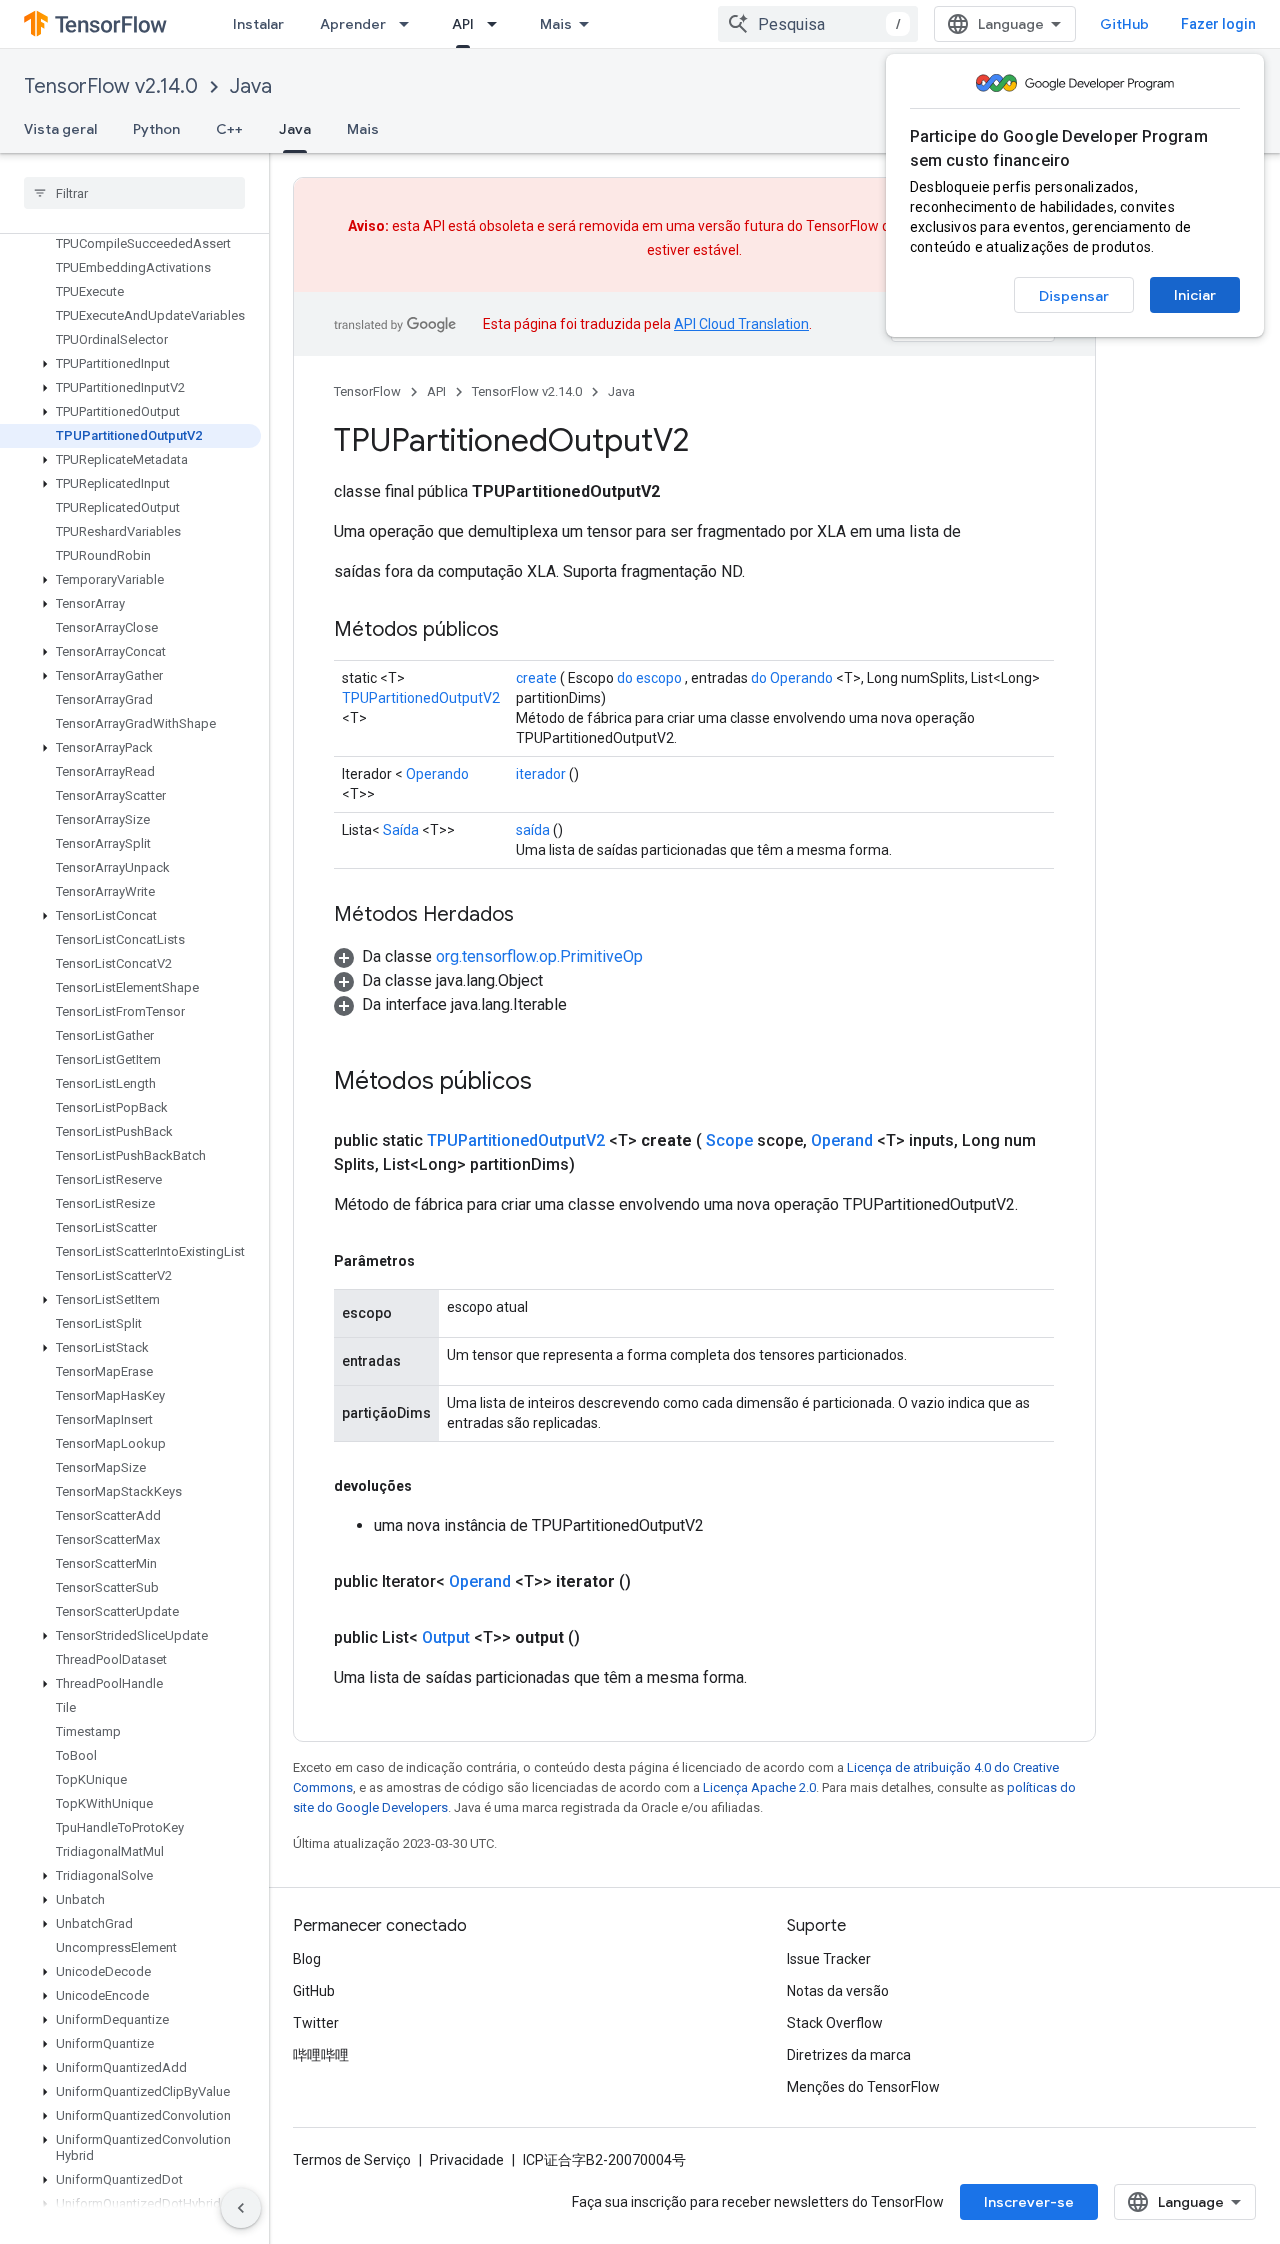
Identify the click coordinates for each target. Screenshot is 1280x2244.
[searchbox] (134, 193)
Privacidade (467, 2160)
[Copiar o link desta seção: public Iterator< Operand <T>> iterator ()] (655, 1582)
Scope (729, 1140)
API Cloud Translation (741, 324)
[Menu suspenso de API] (498, 24)
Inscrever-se (1029, 2202)
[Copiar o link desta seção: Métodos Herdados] (534, 916)
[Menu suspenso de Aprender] (410, 24)
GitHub (1124, 24)
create (536, 678)
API (463, 24)
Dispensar (1074, 296)
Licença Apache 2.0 (759, 1787)
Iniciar (1195, 295)
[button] (130, 364)
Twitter (316, 2023)
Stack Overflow (835, 2023)
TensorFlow (367, 391)
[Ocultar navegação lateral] (241, 2208)
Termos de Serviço (352, 2160)
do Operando (792, 678)
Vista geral (60, 129)
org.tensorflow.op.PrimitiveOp (539, 956)
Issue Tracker (829, 1959)
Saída (401, 830)
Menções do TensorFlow (863, 2087)
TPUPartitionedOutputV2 (421, 698)
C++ (229, 129)
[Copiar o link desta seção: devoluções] (432, 1486)
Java (251, 86)
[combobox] (818, 24)
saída (533, 830)
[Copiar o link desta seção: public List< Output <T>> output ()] (604, 1638)
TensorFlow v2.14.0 (111, 86)
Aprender (353, 24)
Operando (437, 774)
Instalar (258, 24)
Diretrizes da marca (849, 2055)
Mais (556, 24)
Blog (307, 1959)
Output (446, 1637)
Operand (842, 1140)
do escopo (649, 678)
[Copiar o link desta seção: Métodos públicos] (519, 631)
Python (156, 129)
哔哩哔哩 (321, 2055)
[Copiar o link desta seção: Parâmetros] (435, 1261)
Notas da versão (838, 1991)
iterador (541, 774)
